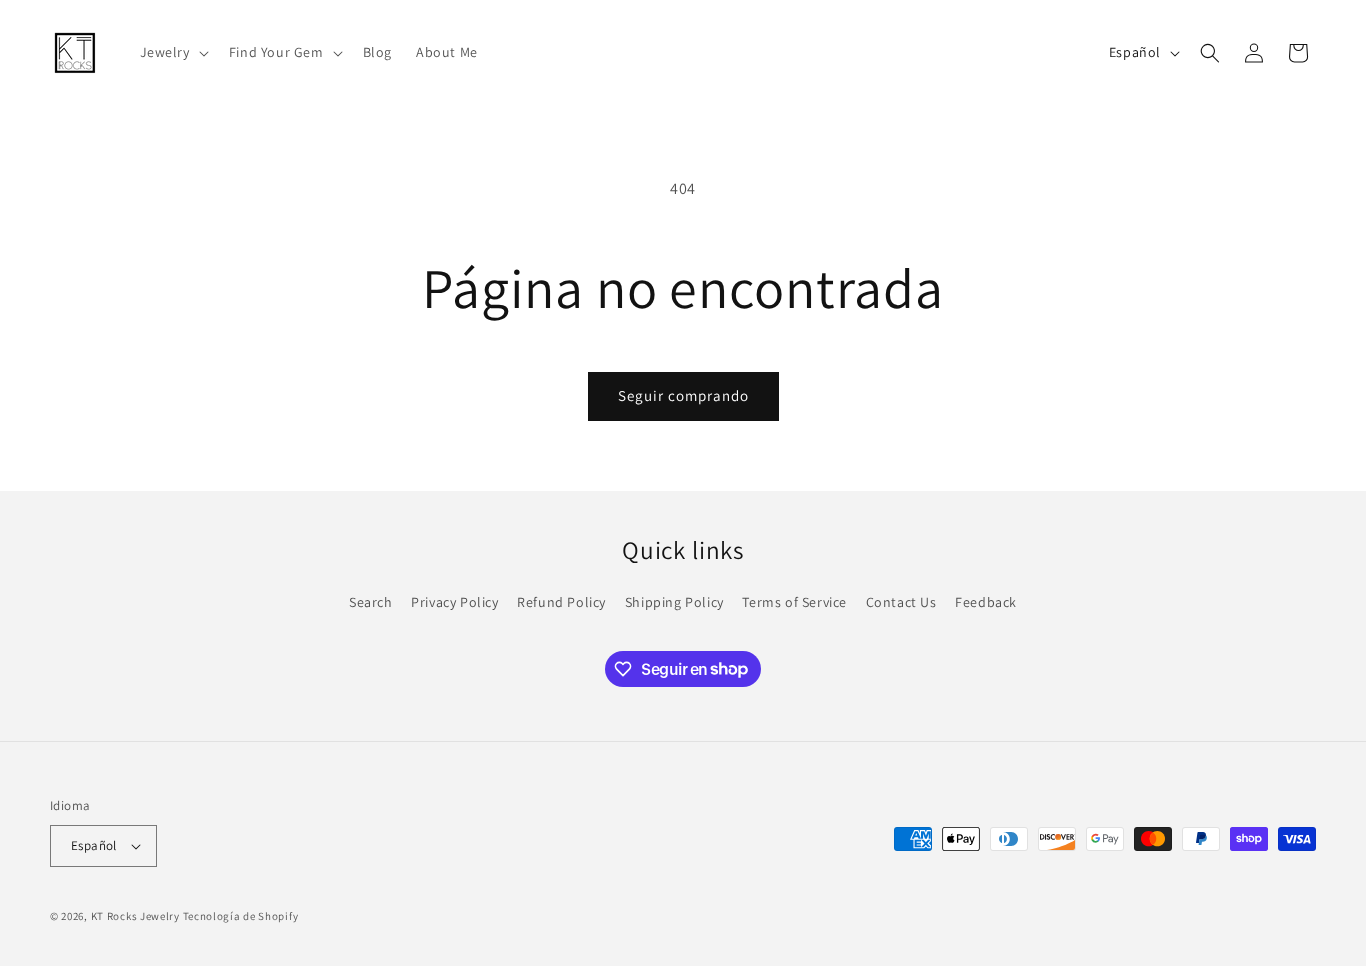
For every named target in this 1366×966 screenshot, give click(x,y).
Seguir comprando (683, 395)
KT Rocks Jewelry (135, 916)
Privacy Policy (454, 602)
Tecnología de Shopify (241, 916)
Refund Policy (561, 602)
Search (371, 602)
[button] (172, 52)
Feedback (986, 602)
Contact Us (901, 602)
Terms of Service (794, 602)
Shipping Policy (674, 602)
